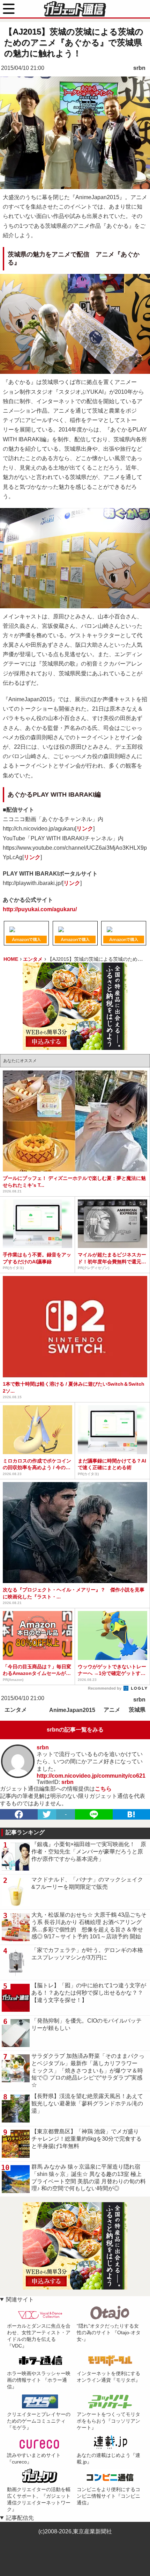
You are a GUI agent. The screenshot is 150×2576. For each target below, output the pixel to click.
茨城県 (137, 1710)
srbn (139, 68)
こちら (103, 1789)
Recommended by (105, 1688)
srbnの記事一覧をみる (75, 1730)
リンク (85, 829)
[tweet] (47, 1814)
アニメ (112, 1710)
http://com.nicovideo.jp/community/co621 (91, 1776)
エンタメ (16, 1710)
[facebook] (19, 1814)
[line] (94, 1814)
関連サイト (20, 2299)
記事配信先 (20, 2518)
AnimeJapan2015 (72, 1710)
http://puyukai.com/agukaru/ (40, 909)
